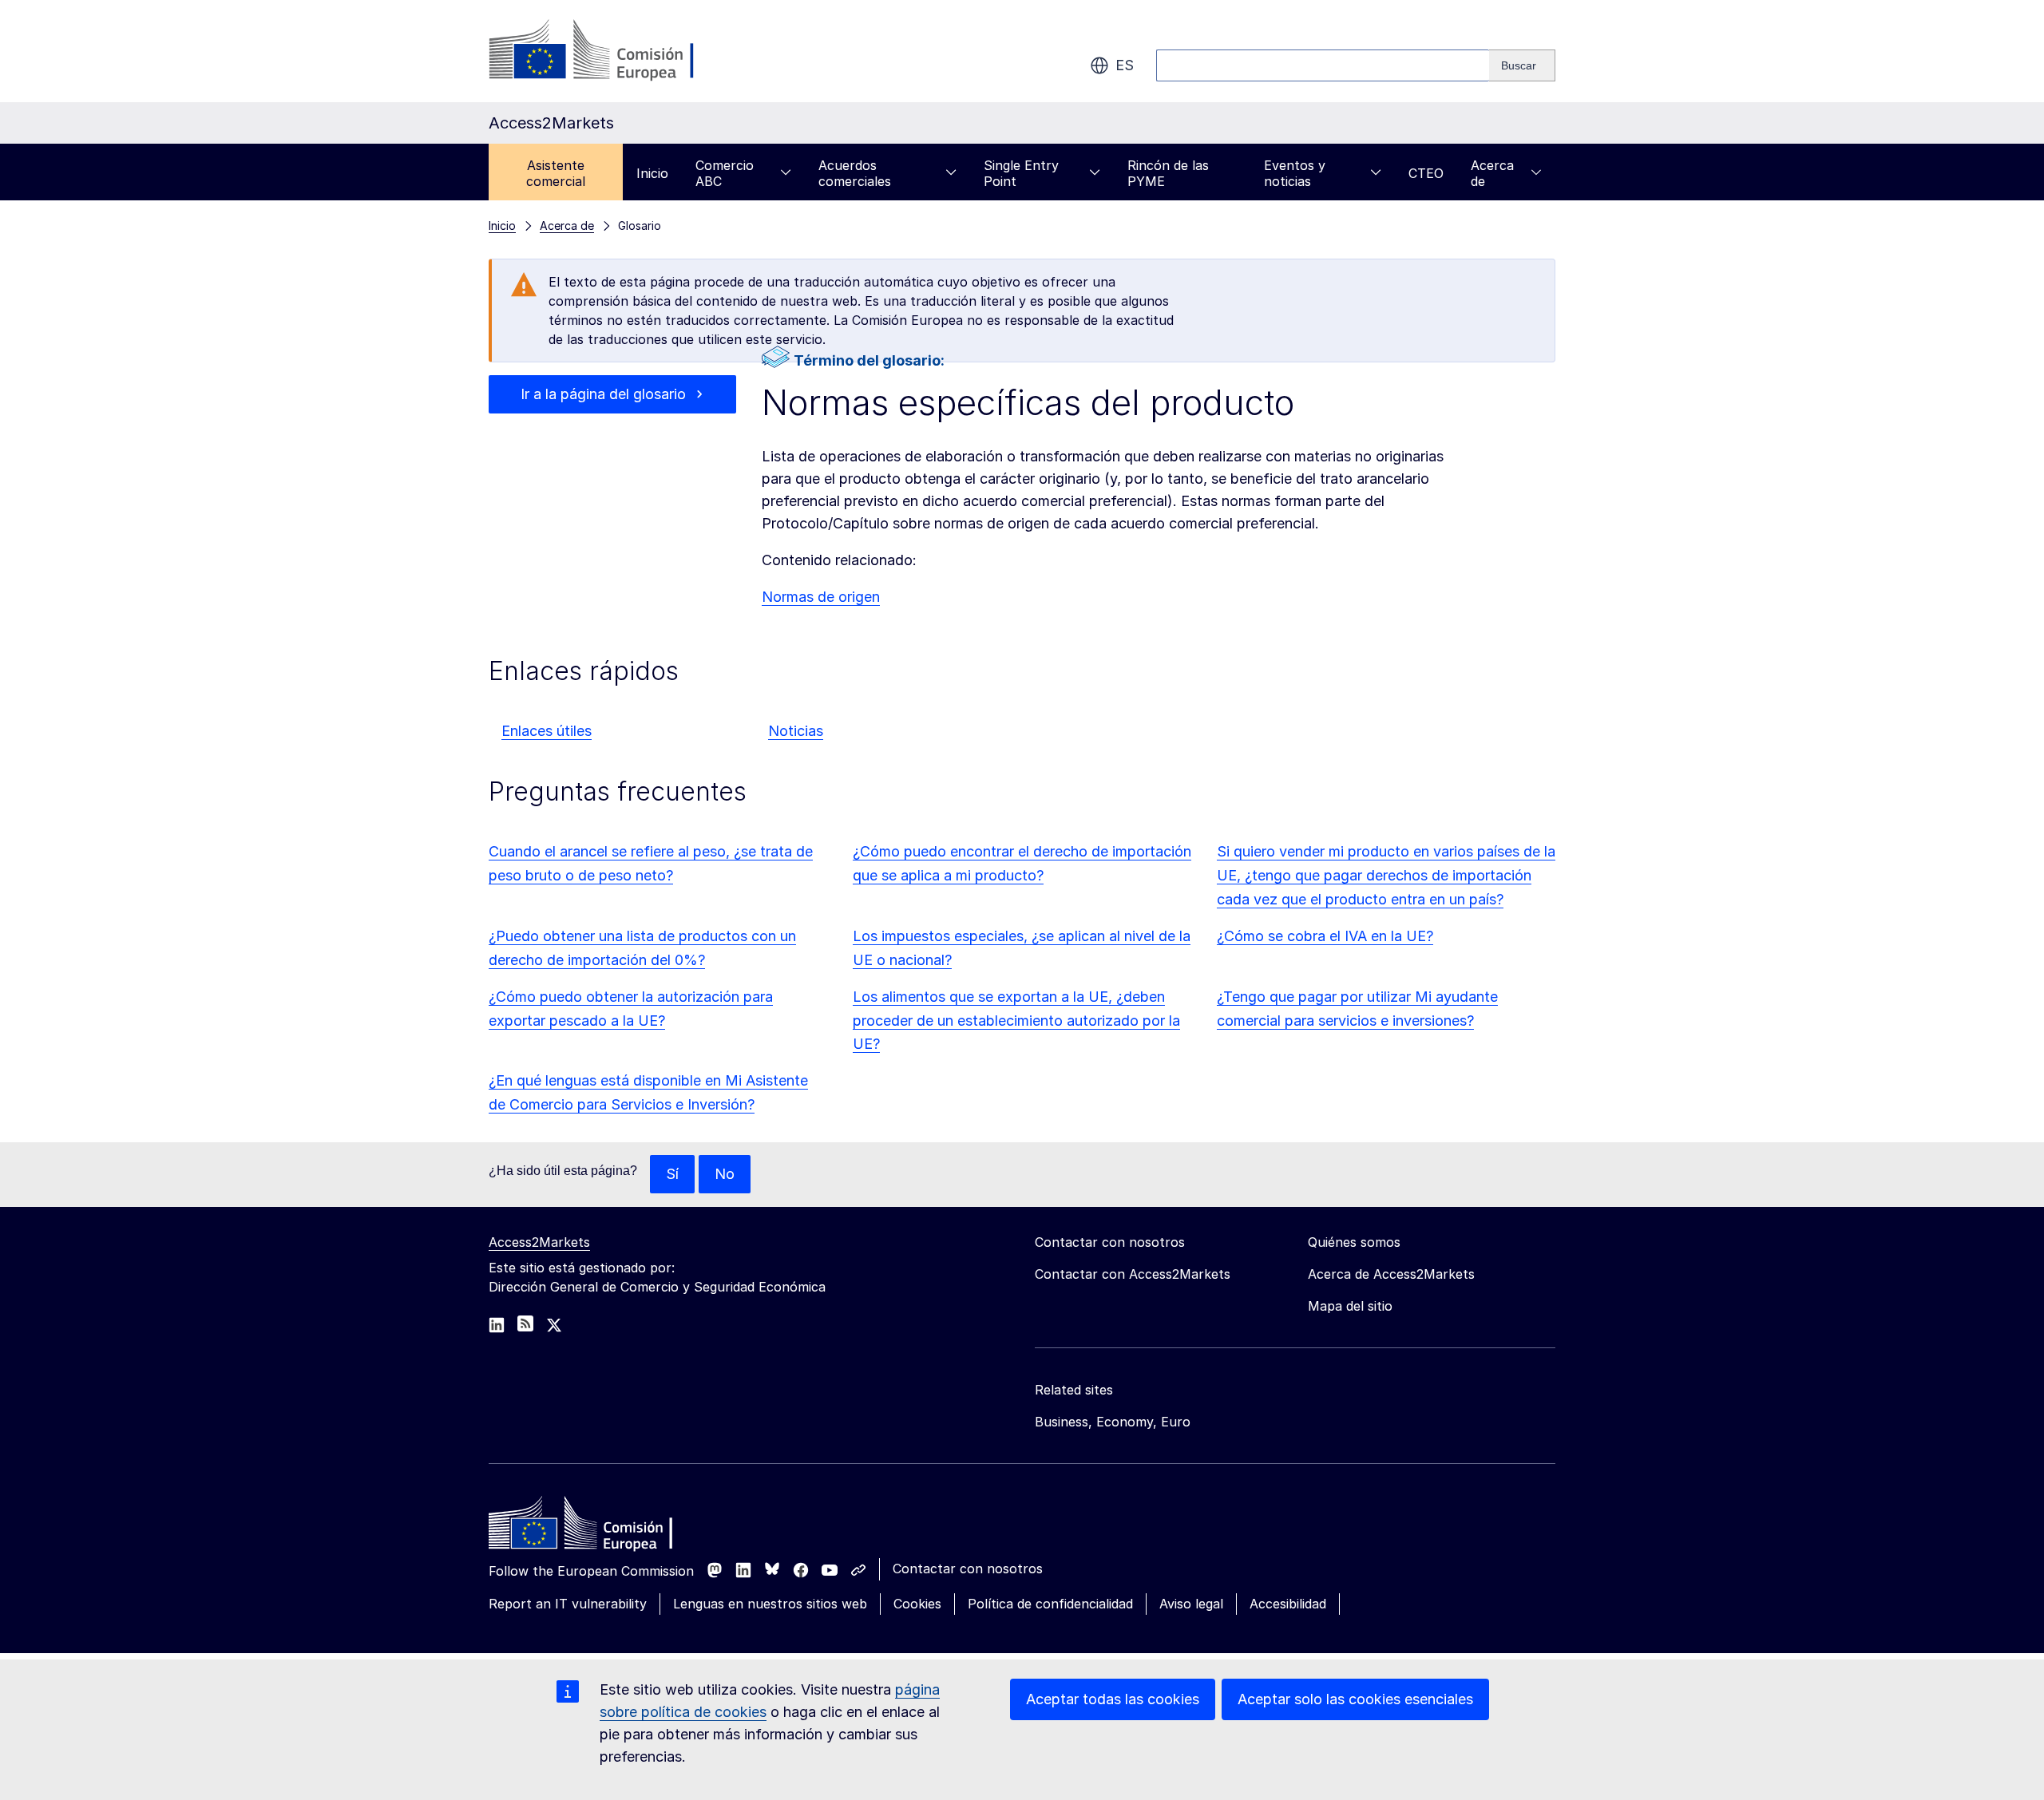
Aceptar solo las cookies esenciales (1355, 1699)
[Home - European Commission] (604, 1527)
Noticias (796, 731)
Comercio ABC (725, 173)
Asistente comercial (556, 173)
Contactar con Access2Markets (1133, 1274)
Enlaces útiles (547, 731)
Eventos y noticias (1295, 173)
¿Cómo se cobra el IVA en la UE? (1325, 936)
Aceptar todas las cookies (1113, 1699)
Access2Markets (539, 1242)
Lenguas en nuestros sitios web (770, 1604)
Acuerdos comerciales (855, 173)
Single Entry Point (1021, 173)
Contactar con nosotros (968, 1569)
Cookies (917, 1604)
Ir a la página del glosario (603, 394)
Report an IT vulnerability (568, 1604)
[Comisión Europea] (618, 51)
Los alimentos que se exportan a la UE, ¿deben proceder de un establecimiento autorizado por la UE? (1016, 1021)
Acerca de (1492, 173)
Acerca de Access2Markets (1391, 1274)
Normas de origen (821, 597)
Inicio (652, 173)
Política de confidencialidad (1050, 1604)
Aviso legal (1191, 1604)
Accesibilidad (1288, 1604)
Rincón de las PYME (1168, 173)
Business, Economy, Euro (1113, 1422)
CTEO (1426, 173)
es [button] (1125, 65)
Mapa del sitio (1350, 1306)
